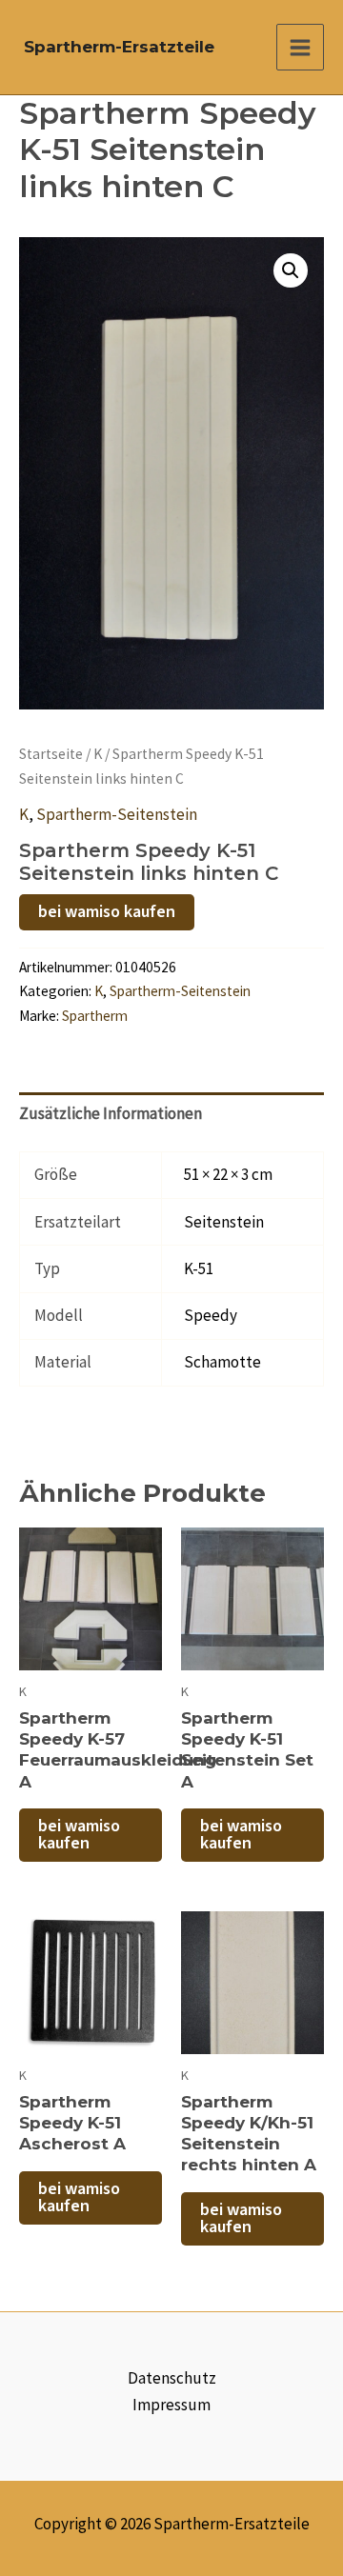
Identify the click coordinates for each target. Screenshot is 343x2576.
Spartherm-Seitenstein (117, 814)
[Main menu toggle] (300, 48)
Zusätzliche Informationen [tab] (111, 1113)
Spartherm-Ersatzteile (119, 47)
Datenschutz (172, 2378)
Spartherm (95, 1016)
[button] (291, 270)
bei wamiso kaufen (107, 912)
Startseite (51, 754)
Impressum (171, 2405)
